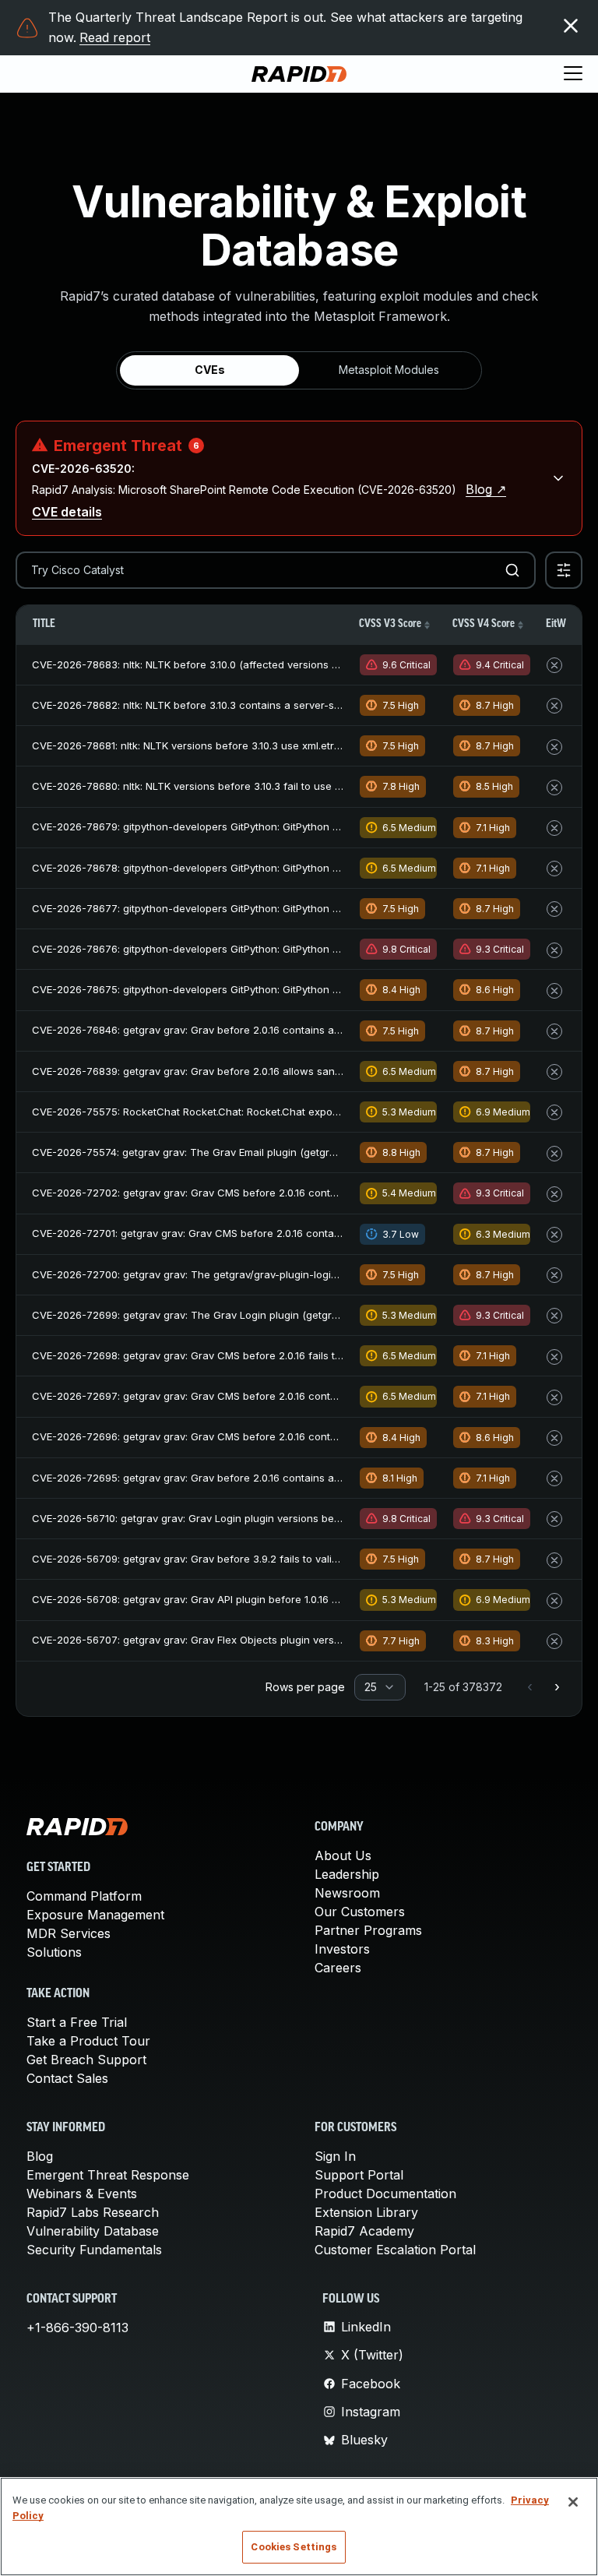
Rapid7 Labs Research (93, 2212)
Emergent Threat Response (108, 2175)
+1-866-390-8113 (77, 2328)
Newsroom (347, 1893)
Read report (115, 37)
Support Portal (359, 2175)
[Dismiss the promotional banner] (571, 26)
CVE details (67, 512)
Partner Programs (368, 1930)
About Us (343, 1855)
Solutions (54, 1952)
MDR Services (69, 1933)
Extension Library (366, 2212)
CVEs (210, 370)
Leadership (347, 1874)
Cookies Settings (294, 2547)
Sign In (335, 2156)
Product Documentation (385, 2194)
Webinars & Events (82, 2194)
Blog (40, 2156)
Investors (342, 1949)
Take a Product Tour (88, 2041)
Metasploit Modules (389, 370)
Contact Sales (67, 2078)
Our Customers (360, 1912)
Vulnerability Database (93, 2231)
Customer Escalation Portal (395, 2250)
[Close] (573, 2502)
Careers (338, 1968)
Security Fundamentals (94, 2250)
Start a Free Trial (77, 2022)
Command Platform (84, 1896)
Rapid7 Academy (364, 2231)
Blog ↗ (486, 489)
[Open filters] (564, 570)
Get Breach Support (86, 2060)
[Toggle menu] (573, 74)
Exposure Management (95, 1915)
